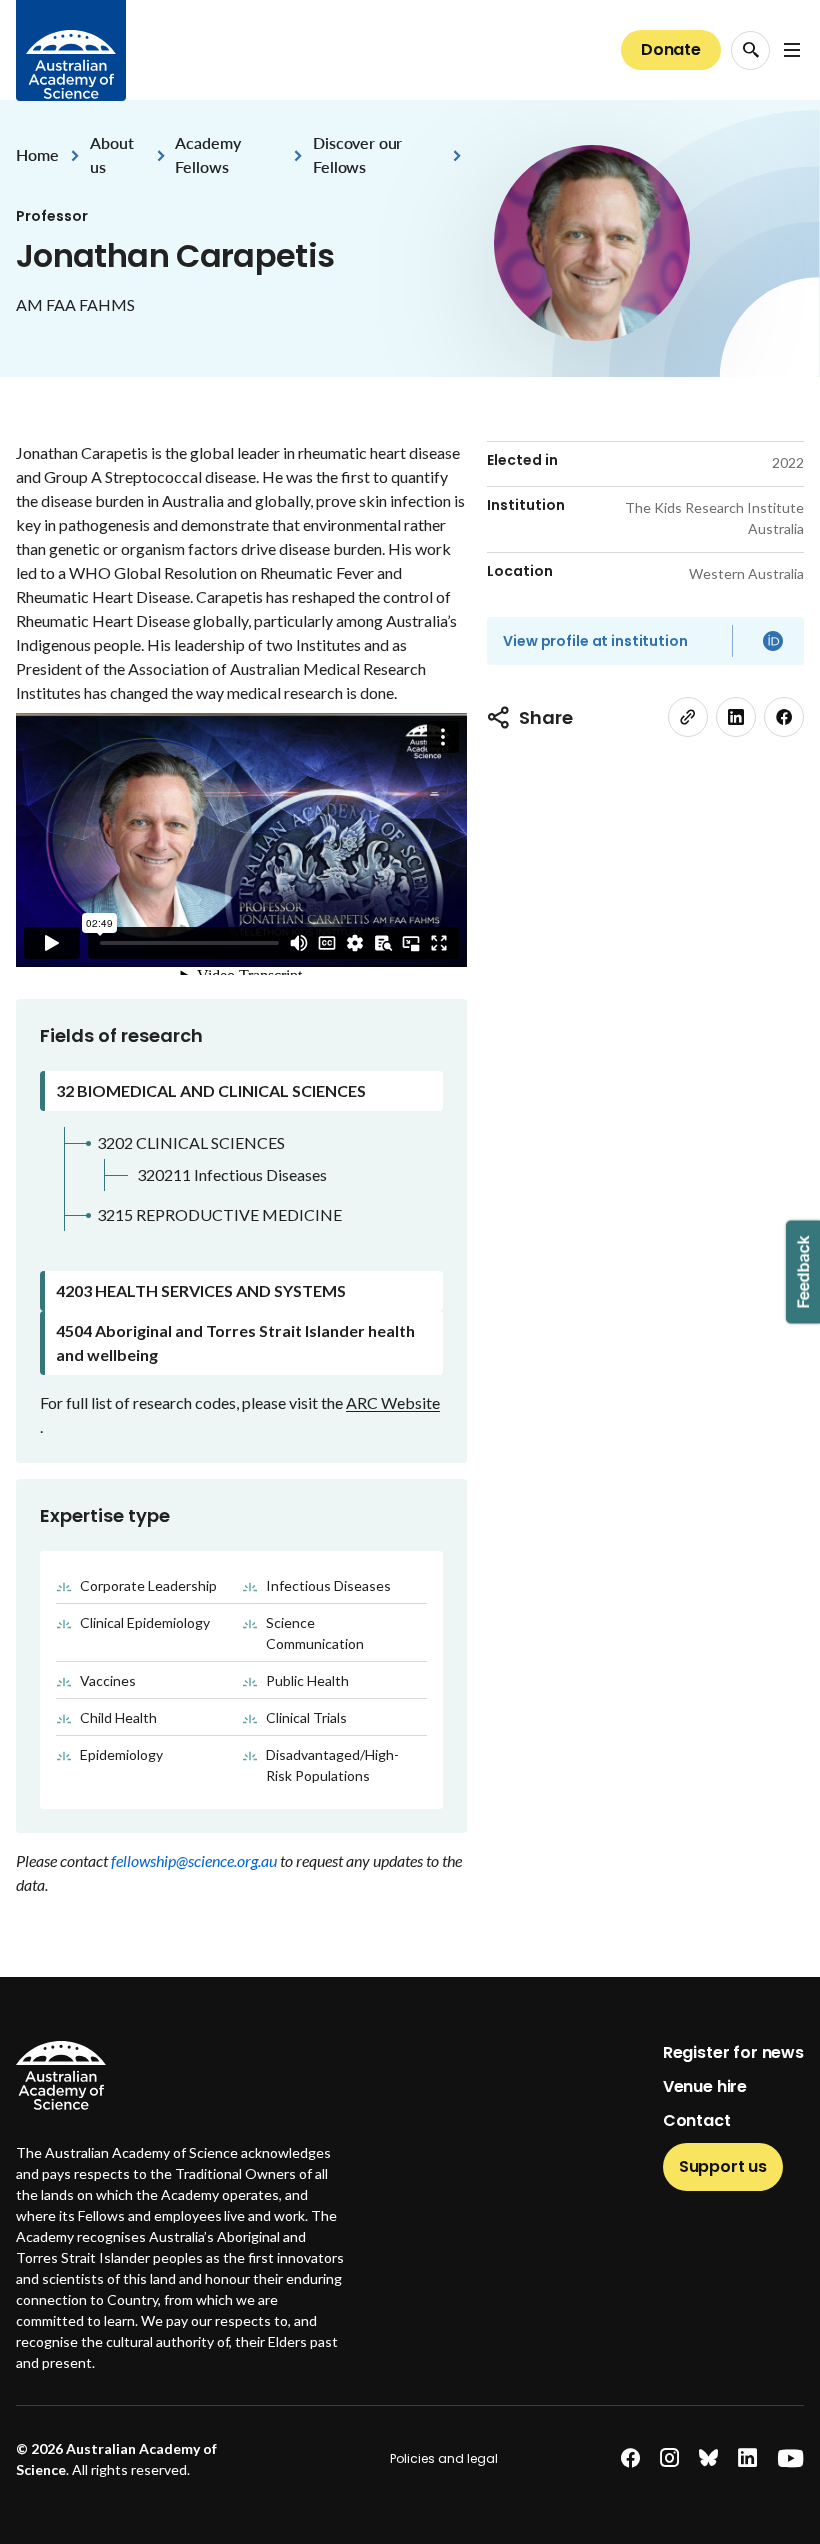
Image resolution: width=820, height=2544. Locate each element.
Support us (723, 2166)
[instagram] (669, 2458)
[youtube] (790, 2458)
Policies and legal (444, 2458)
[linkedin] (736, 717)
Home (37, 154)
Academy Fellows (207, 154)
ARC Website (393, 1402)
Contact (697, 2120)
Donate (671, 49)
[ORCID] (773, 641)
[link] (688, 717)
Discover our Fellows (357, 154)
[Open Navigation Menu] (792, 50)
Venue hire (705, 2086)
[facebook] (784, 717)
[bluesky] (708, 2458)
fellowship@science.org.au (195, 1860)
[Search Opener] (750, 50)
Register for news (733, 2052)
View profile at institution (595, 641)
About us (111, 154)
